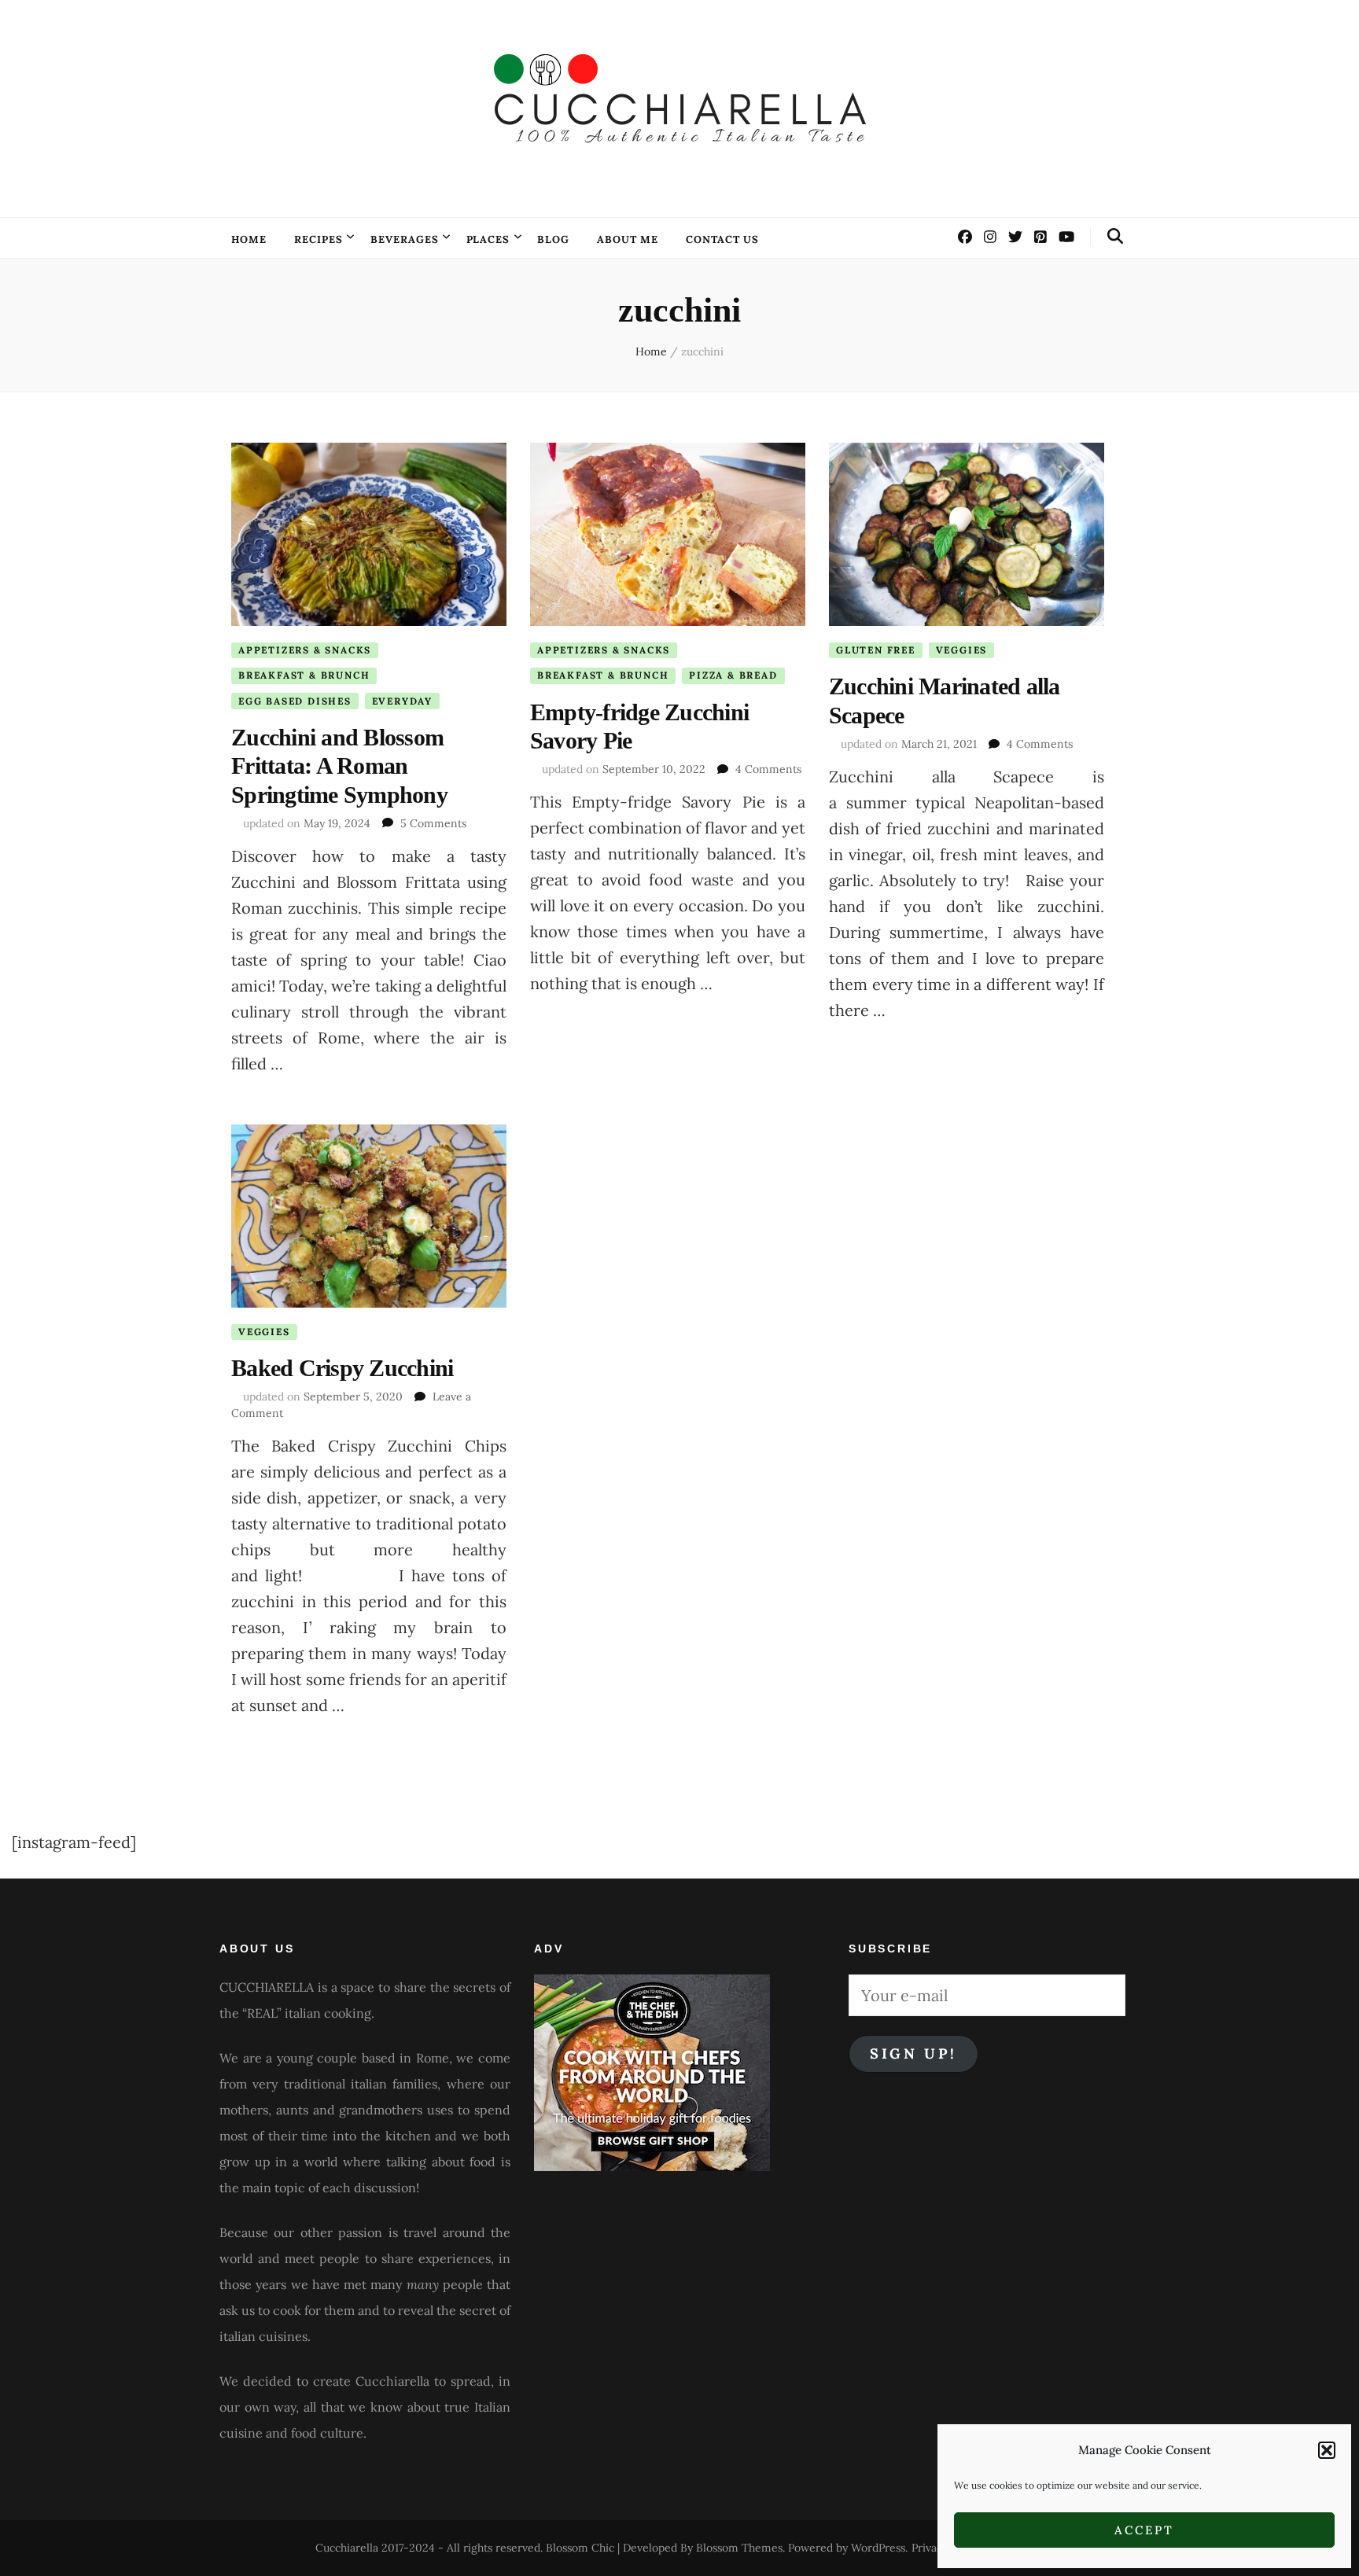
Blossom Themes (739, 2548)
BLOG (553, 239)
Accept (1144, 2530)
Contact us (722, 239)
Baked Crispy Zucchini (342, 1368)
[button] (1327, 2450)
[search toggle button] (1115, 236)
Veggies (962, 650)
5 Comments (433, 823)
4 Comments (768, 769)
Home (249, 239)
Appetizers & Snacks (305, 650)
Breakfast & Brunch (304, 675)
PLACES (488, 239)
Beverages (405, 239)
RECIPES (319, 239)
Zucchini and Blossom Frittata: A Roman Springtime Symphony (339, 766)
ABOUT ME (628, 239)
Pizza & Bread (733, 675)
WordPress (878, 2548)
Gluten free (876, 650)
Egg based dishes (295, 701)
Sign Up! (913, 2053)
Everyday (402, 701)
